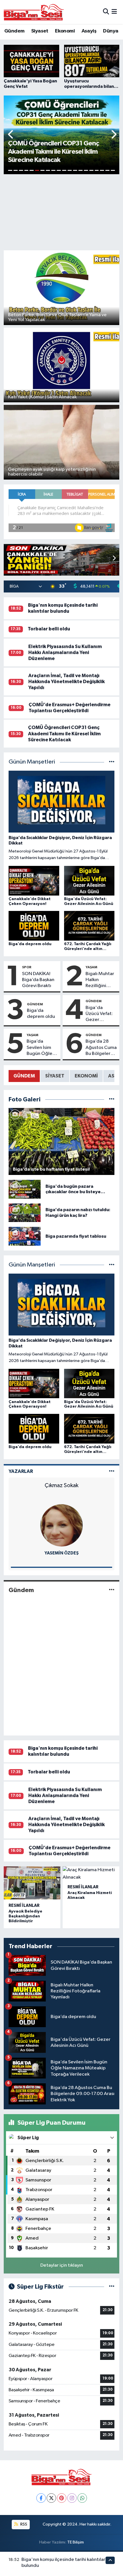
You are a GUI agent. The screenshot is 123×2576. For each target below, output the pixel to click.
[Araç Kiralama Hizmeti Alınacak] (91, 1874)
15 (86, 170)
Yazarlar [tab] (21, 1471)
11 (64, 170)
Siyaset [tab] (55, 1076)
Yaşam (91, 967)
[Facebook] (41, 2498)
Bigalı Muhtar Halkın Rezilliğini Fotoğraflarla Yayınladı (100, 980)
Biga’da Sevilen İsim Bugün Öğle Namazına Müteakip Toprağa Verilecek (39, 1048)
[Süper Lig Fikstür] (112, 2287)
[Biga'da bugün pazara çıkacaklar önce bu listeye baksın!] (25, 1189)
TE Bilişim (76, 2542)
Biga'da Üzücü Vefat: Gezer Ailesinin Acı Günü (99, 1014)
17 (97, 170)
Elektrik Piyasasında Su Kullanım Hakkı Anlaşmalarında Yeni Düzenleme (65, 653)
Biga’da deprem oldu (41, 1014)
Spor (27, 967)
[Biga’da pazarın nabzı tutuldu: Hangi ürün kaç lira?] (25, 1213)
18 (102, 170)
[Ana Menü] (114, 12)
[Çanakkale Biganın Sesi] (34, 12)
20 (113, 170)
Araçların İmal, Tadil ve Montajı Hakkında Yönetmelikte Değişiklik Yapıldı (67, 682)
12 (70, 170)
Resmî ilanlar (24, 1906)
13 (75, 170)
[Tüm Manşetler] (112, 762)
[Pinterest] (62, 2498)
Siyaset (40, 31)
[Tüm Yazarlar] (112, 1471)
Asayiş (89, 31)
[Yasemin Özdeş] (61, 1525)
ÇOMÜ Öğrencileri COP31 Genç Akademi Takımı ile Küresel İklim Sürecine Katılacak (64, 734)
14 (81, 170)
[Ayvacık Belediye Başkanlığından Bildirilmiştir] (32, 1883)
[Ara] (106, 12)
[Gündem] (112, 1590)
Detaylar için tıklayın (62, 2265)
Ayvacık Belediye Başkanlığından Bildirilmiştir (25, 1916)
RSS (23, 2524)
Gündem (14, 31)
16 (91, 170)
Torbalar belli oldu (49, 629)
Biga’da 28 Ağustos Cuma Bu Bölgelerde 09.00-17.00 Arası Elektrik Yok (101, 1048)
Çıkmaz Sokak (61, 1485)
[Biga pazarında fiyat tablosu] (25, 1236)
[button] (11, 135)
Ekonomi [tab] (86, 1076)
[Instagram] (72, 2498)
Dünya (111, 31)
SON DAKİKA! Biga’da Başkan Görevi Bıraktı (38, 980)
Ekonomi (65, 31)
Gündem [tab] (24, 1076)
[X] (51, 2498)
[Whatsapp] (82, 2498)
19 (107, 170)
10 (59, 170)
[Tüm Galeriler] (112, 1100)
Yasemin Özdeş (62, 1553)
